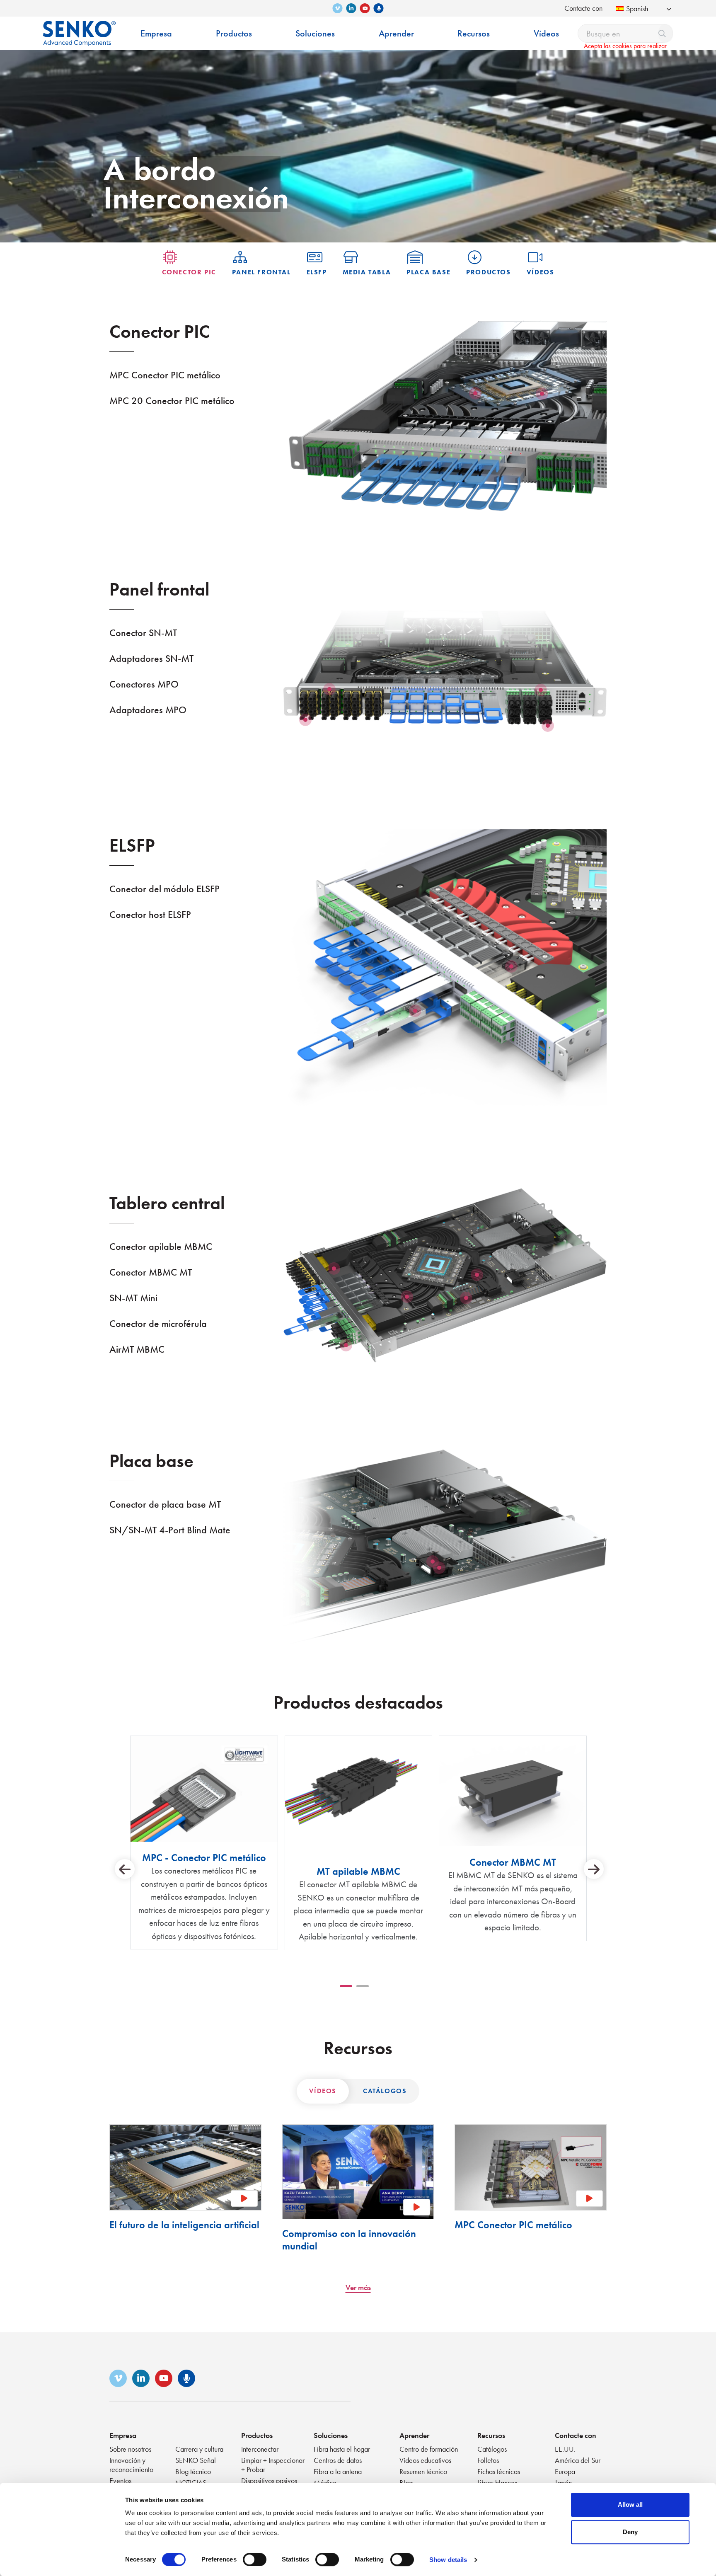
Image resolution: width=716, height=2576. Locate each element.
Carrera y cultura (199, 2449)
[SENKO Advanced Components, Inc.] (79, 27)
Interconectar (260, 2449)
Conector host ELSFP (150, 914)
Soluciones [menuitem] (315, 33)
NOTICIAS (191, 2483)
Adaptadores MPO (148, 710)
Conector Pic (189, 272)
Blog (406, 2483)
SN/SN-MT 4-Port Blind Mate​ (170, 1530)
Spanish (637, 8)
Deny (630, 2532)
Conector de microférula (158, 1323)
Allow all (630, 2505)
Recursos (491, 2435)
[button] (346, 1986)
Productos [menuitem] (234, 33)
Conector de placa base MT (165, 1504)
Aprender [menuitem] (396, 33)
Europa (565, 2471)
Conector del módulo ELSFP (164, 889)
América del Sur (578, 2460)
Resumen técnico (423, 2471)
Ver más (358, 2287)
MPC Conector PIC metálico (165, 375)
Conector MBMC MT (151, 1272)
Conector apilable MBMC (161, 1246)
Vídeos (541, 272)
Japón (563, 2483)
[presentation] (125, 1869)
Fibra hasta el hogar (342, 2449)
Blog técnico (193, 2471)
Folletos (488, 2460)
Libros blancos (497, 2483)
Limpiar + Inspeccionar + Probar (273, 2465)
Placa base (428, 272)
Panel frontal (261, 272)
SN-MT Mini (133, 1298)
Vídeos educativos (425, 2460)
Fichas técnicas (499, 2471)
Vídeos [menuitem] (546, 33)
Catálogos (385, 2091)
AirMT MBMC (137, 1349)
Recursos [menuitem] (474, 33)
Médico (325, 2483)
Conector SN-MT (143, 633)
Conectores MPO (144, 684)
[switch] (255, 2559)
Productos (488, 272)
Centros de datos (338, 2460)
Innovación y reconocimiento (131, 2465)
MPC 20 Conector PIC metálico (172, 401)
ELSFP (317, 272)
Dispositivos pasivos (269, 2480)
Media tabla (367, 272)
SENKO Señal (196, 2460)
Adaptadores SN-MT (151, 658)
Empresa (123, 2435)
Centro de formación (429, 2449)
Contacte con (583, 8)
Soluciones (331, 2435)
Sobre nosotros (130, 2449)
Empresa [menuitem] (156, 33)
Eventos (120, 2480)
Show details (448, 2560)
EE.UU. (565, 2449)
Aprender (414, 2435)
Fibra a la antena (338, 2471)
